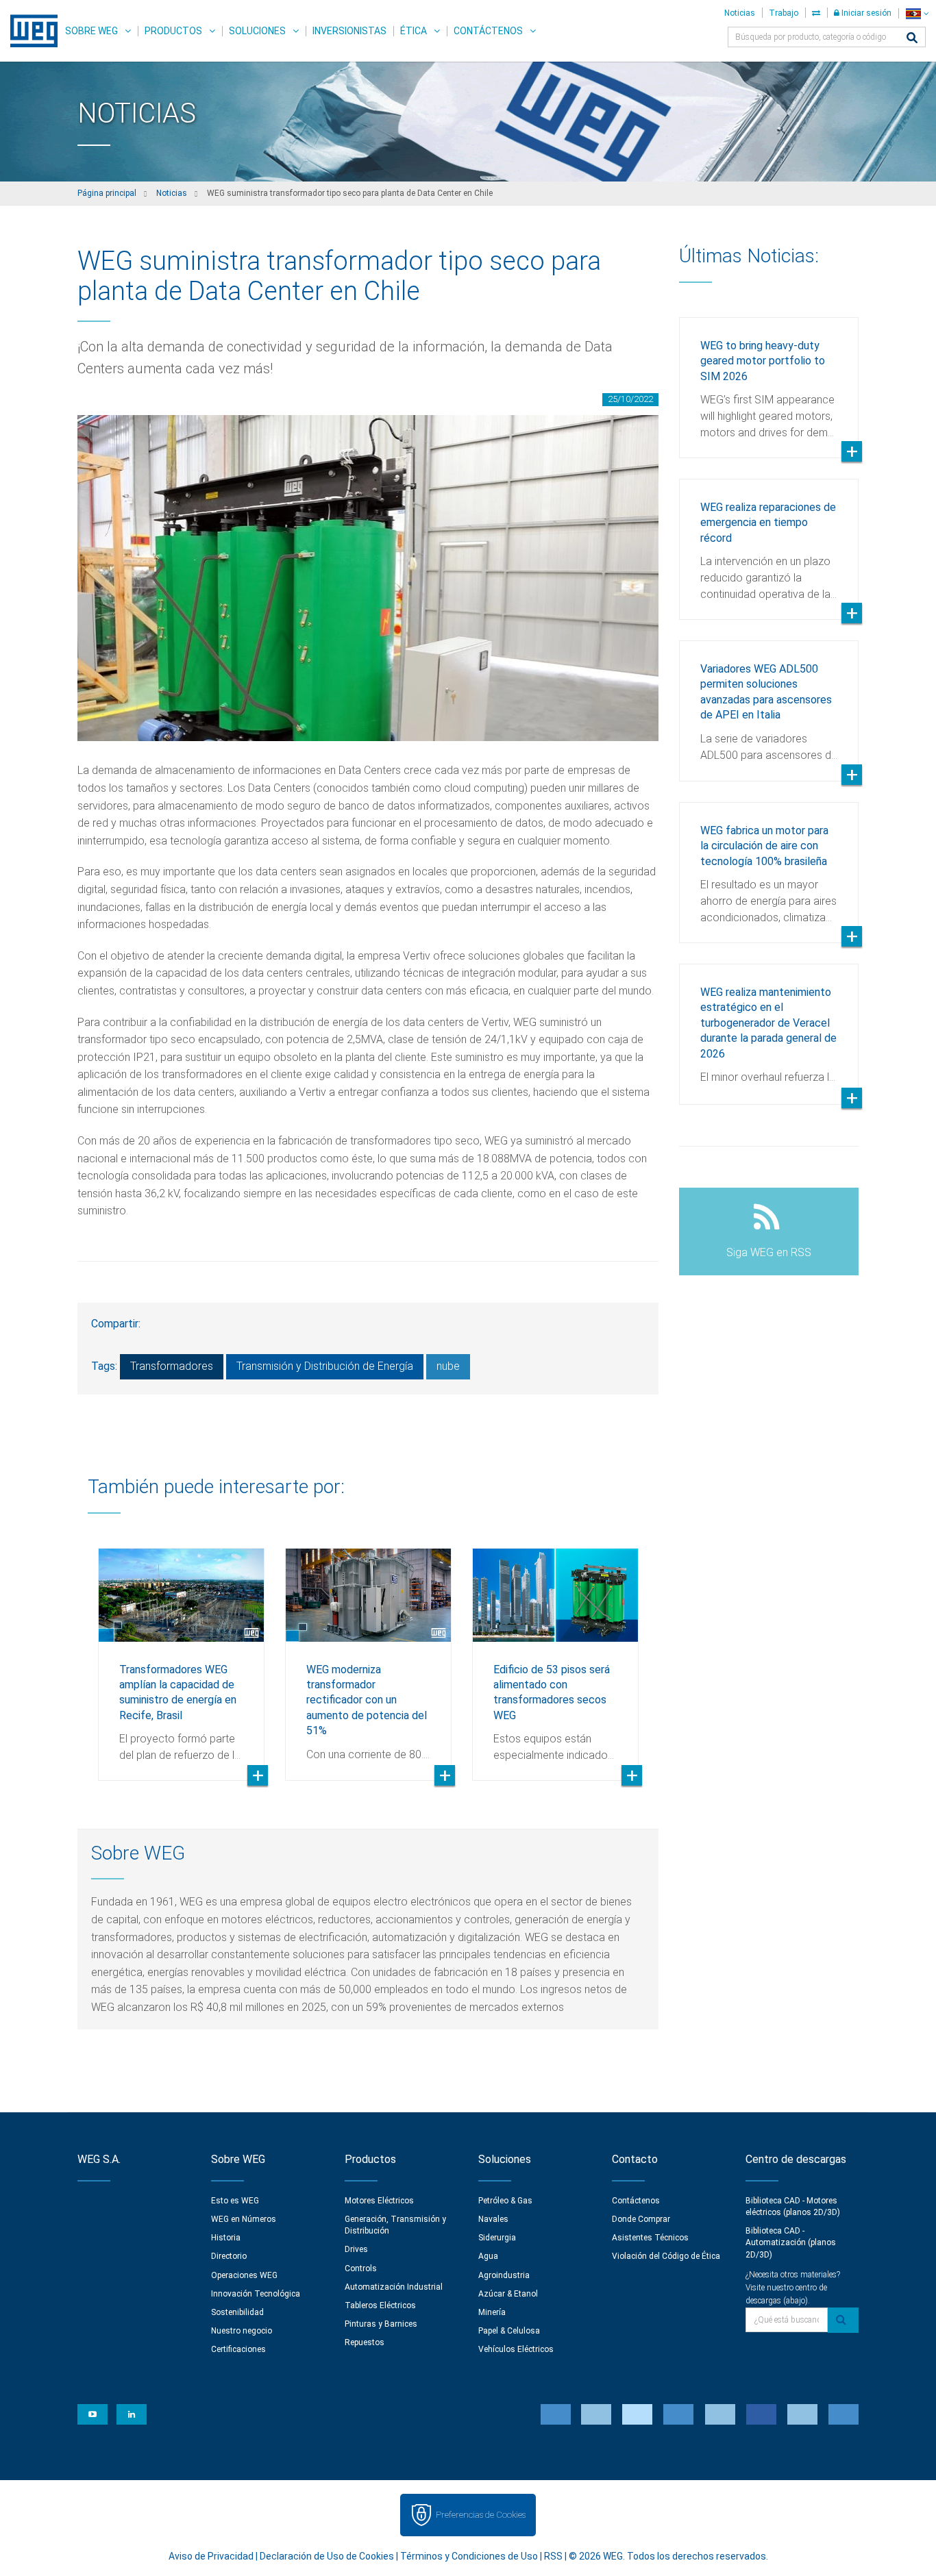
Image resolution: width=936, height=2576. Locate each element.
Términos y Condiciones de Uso (469, 2556)
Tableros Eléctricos (380, 2305)
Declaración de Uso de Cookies (327, 2556)
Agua (488, 2256)
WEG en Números (244, 2219)
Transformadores (172, 1366)
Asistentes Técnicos (650, 2238)
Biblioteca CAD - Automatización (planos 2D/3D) (791, 2242)
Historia (226, 2238)
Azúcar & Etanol (508, 2294)
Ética (414, 31)
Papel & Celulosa (509, 2331)
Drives (356, 2249)
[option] (181, 1654)
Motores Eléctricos (379, 2201)
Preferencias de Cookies (481, 2515)
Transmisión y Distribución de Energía (325, 1366)
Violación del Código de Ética (666, 2256)
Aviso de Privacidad (211, 2556)
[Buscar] (912, 39)
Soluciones (257, 31)
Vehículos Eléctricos (516, 2349)
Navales (493, 2219)
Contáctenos (488, 31)
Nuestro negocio (242, 2331)
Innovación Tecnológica (256, 2294)
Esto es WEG (235, 2201)
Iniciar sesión (865, 13)
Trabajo (784, 13)
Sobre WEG (91, 31)
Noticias (740, 13)
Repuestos (365, 2342)
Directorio (229, 2256)
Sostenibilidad (237, 2312)
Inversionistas (349, 31)
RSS (553, 2556)
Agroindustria (504, 2275)
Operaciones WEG (244, 2275)
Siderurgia (497, 2238)
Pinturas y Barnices (381, 2324)
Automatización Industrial (394, 2287)
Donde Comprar (641, 2219)
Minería (492, 2312)
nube (448, 1366)
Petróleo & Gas (505, 2201)
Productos (173, 31)
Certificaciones (238, 2349)
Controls (361, 2268)
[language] (917, 13)
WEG (29, 31)
